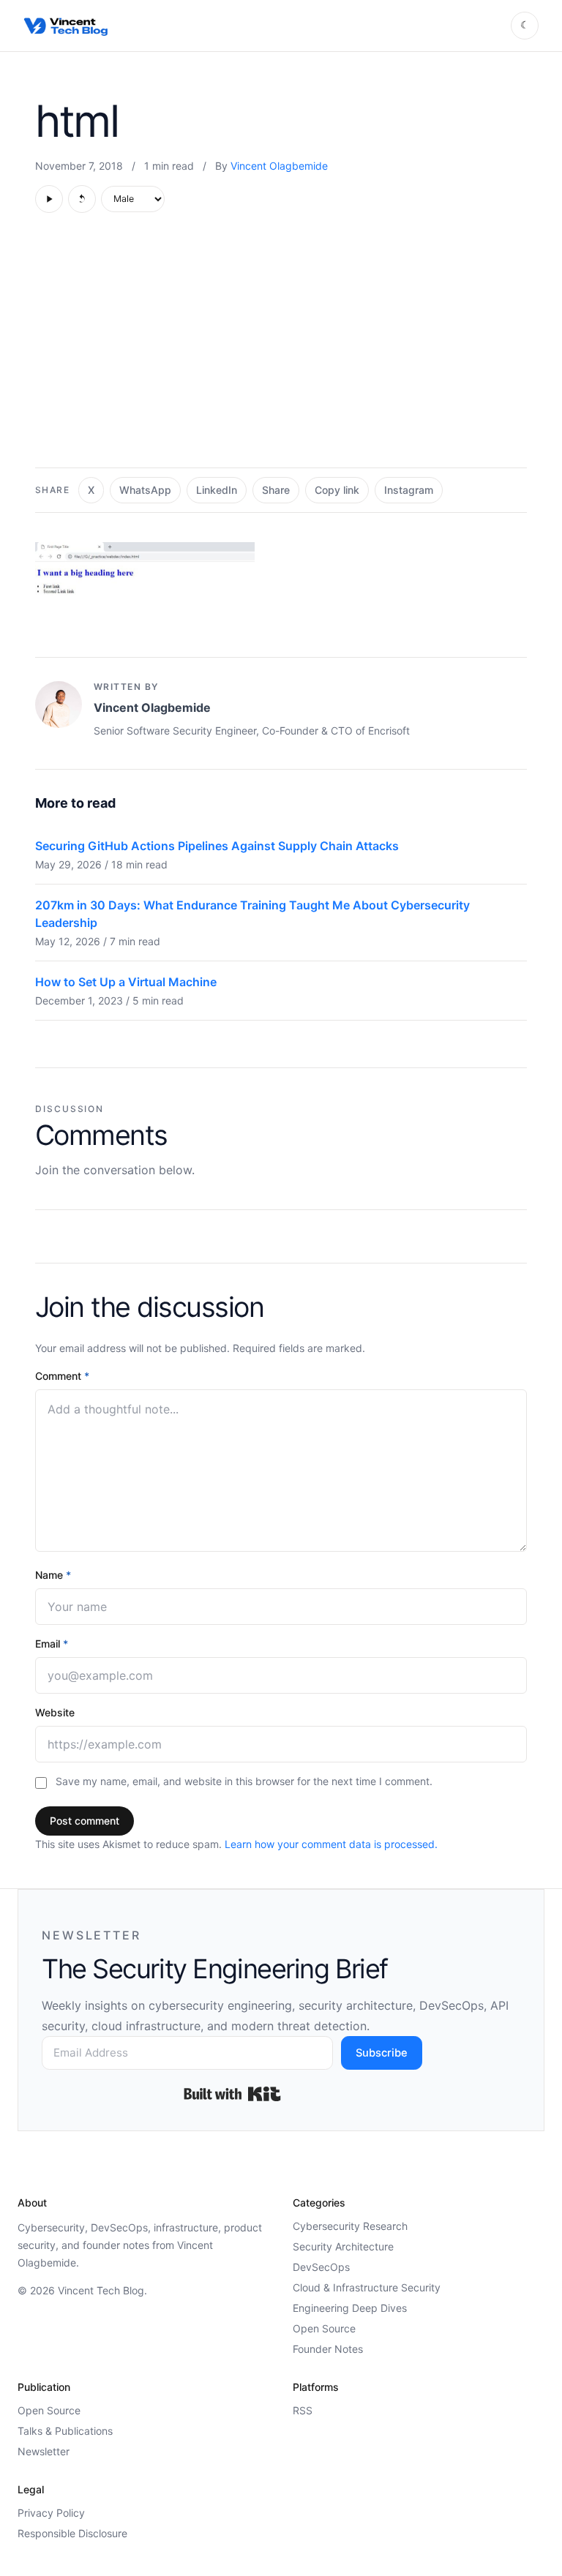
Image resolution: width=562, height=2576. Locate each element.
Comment (62, 1376)
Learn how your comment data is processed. (331, 1844)
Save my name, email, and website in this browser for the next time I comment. (244, 1781)
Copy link (337, 490)
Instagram (409, 490)
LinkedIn (217, 490)
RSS (303, 2410)
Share (276, 490)
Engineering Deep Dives (350, 2308)
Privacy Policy (51, 2513)
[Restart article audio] (82, 199)
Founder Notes (328, 2349)
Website (55, 1712)
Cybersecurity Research (350, 2226)
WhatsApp (145, 490)
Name (53, 1575)
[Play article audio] (49, 199)
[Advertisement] (281, 348)
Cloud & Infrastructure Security (367, 2287)
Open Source (324, 2328)
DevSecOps (321, 2267)
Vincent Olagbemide (279, 166)
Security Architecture (343, 2246)
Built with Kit (232, 2094)
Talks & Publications (65, 2431)
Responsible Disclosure (72, 2533)
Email (52, 1644)
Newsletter (44, 2451)
